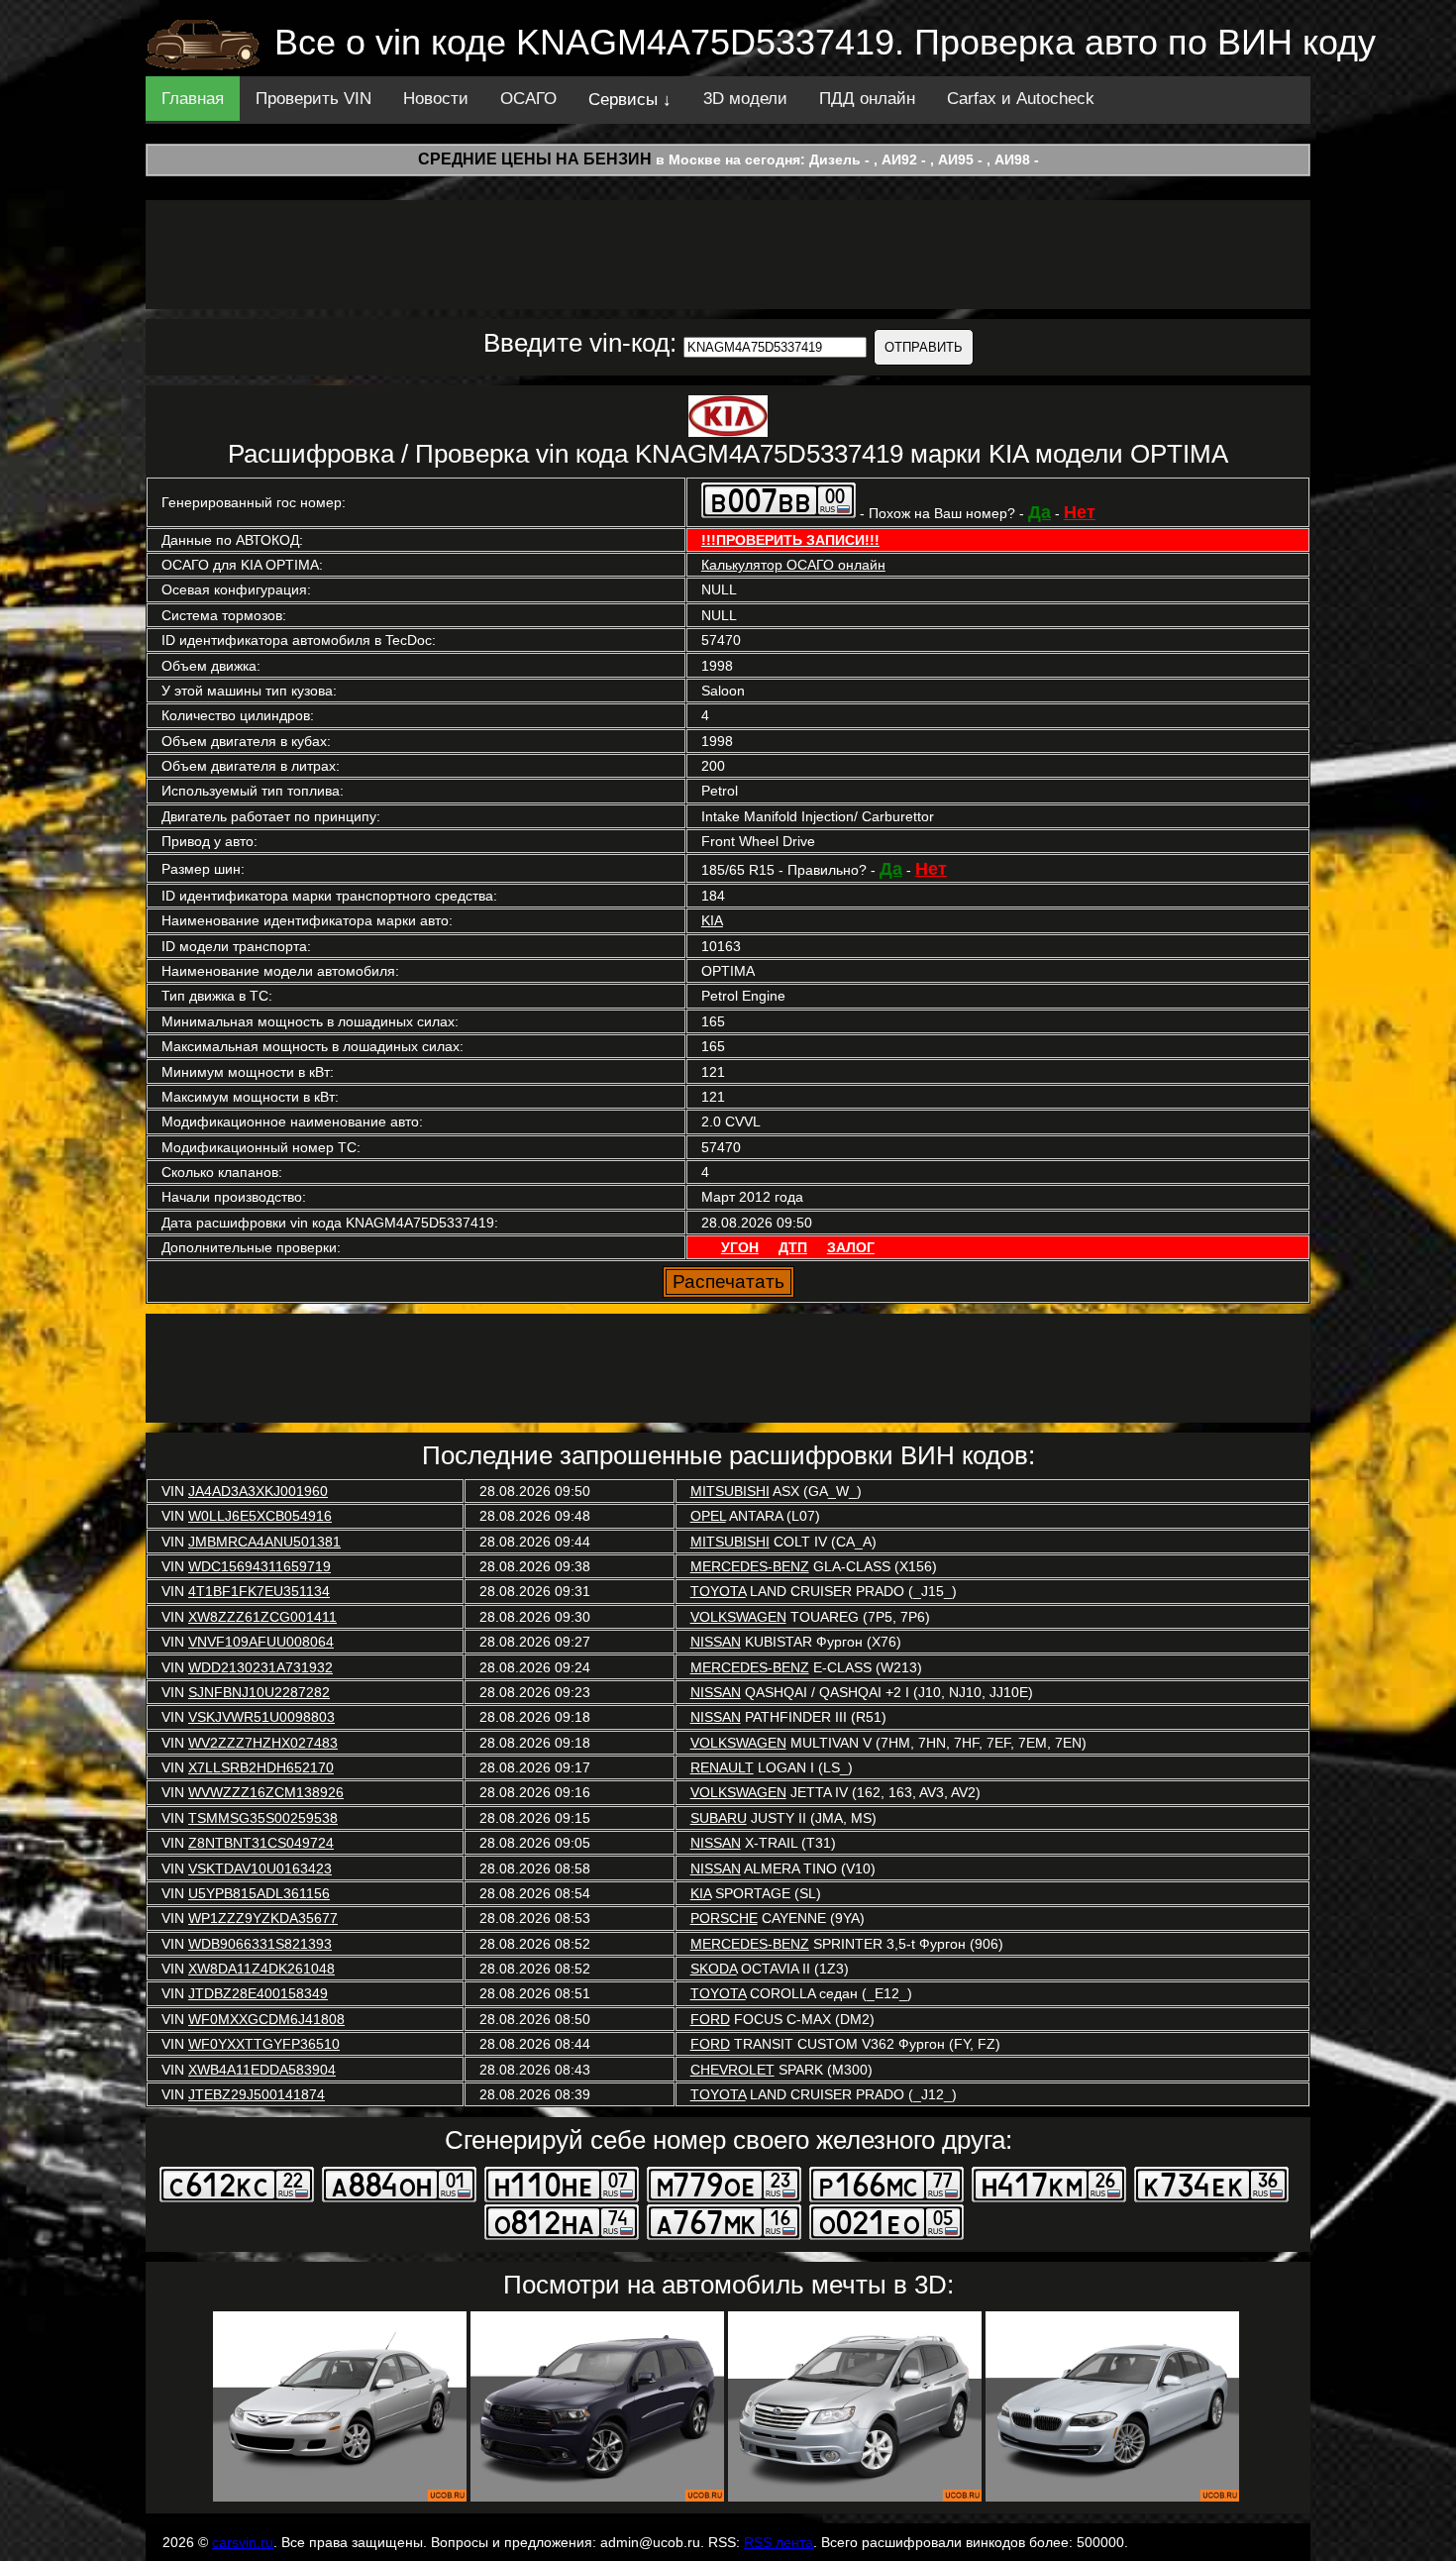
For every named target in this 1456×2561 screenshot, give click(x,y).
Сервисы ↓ (630, 100)
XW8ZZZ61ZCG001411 (262, 1617)
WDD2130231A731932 (260, 1667)
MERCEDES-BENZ (750, 1566)
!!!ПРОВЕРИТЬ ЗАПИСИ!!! (790, 540)
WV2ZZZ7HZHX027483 (263, 1743)
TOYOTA (718, 1591)
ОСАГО (528, 99)
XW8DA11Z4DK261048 (261, 1969)
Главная (193, 99)
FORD (710, 2019)
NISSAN (716, 1642)
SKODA (714, 1969)
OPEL (708, 1516)
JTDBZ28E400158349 (258, 1993)
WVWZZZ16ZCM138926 (266, 1792)
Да (1040, 512)
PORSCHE (724, 1918)
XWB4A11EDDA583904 (262, 2070)
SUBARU (719, 1818)
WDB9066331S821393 (260, 1944)
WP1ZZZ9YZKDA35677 (263, 1918)
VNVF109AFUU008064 (261, 1642)
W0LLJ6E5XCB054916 (260, 1516)
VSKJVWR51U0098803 (261, 1717)
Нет (1080, 512)
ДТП (793, 1247)
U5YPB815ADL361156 (259, 1893)
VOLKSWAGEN (738, 1617)
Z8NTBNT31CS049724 (261, 1843)
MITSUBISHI (730, 1491)
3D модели (745, 99)
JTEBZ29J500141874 (257, 2094)
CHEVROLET (732, 2070)
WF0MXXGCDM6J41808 (266, 2019)
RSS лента (779, 2542)
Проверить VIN (313, 99)
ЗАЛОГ (851, 1247)
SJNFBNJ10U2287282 (259, 1692)
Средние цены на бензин (535, 159)
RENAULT (722, 1767)
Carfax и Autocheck (1021, 99)
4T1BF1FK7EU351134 (259, 1591)
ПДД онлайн (867, 99)
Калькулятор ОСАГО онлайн (793, 565)
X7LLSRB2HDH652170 (261, 1767)
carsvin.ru (243, 2542)
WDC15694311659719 (260, 1566)
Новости (436, 99)
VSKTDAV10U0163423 (260, 1868)
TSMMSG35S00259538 (263, 1818)
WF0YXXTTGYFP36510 (264, 2044)
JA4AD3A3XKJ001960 (258, 1491)
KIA (712, 920)
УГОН (740, 1247)
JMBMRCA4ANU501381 (264, 1542)
